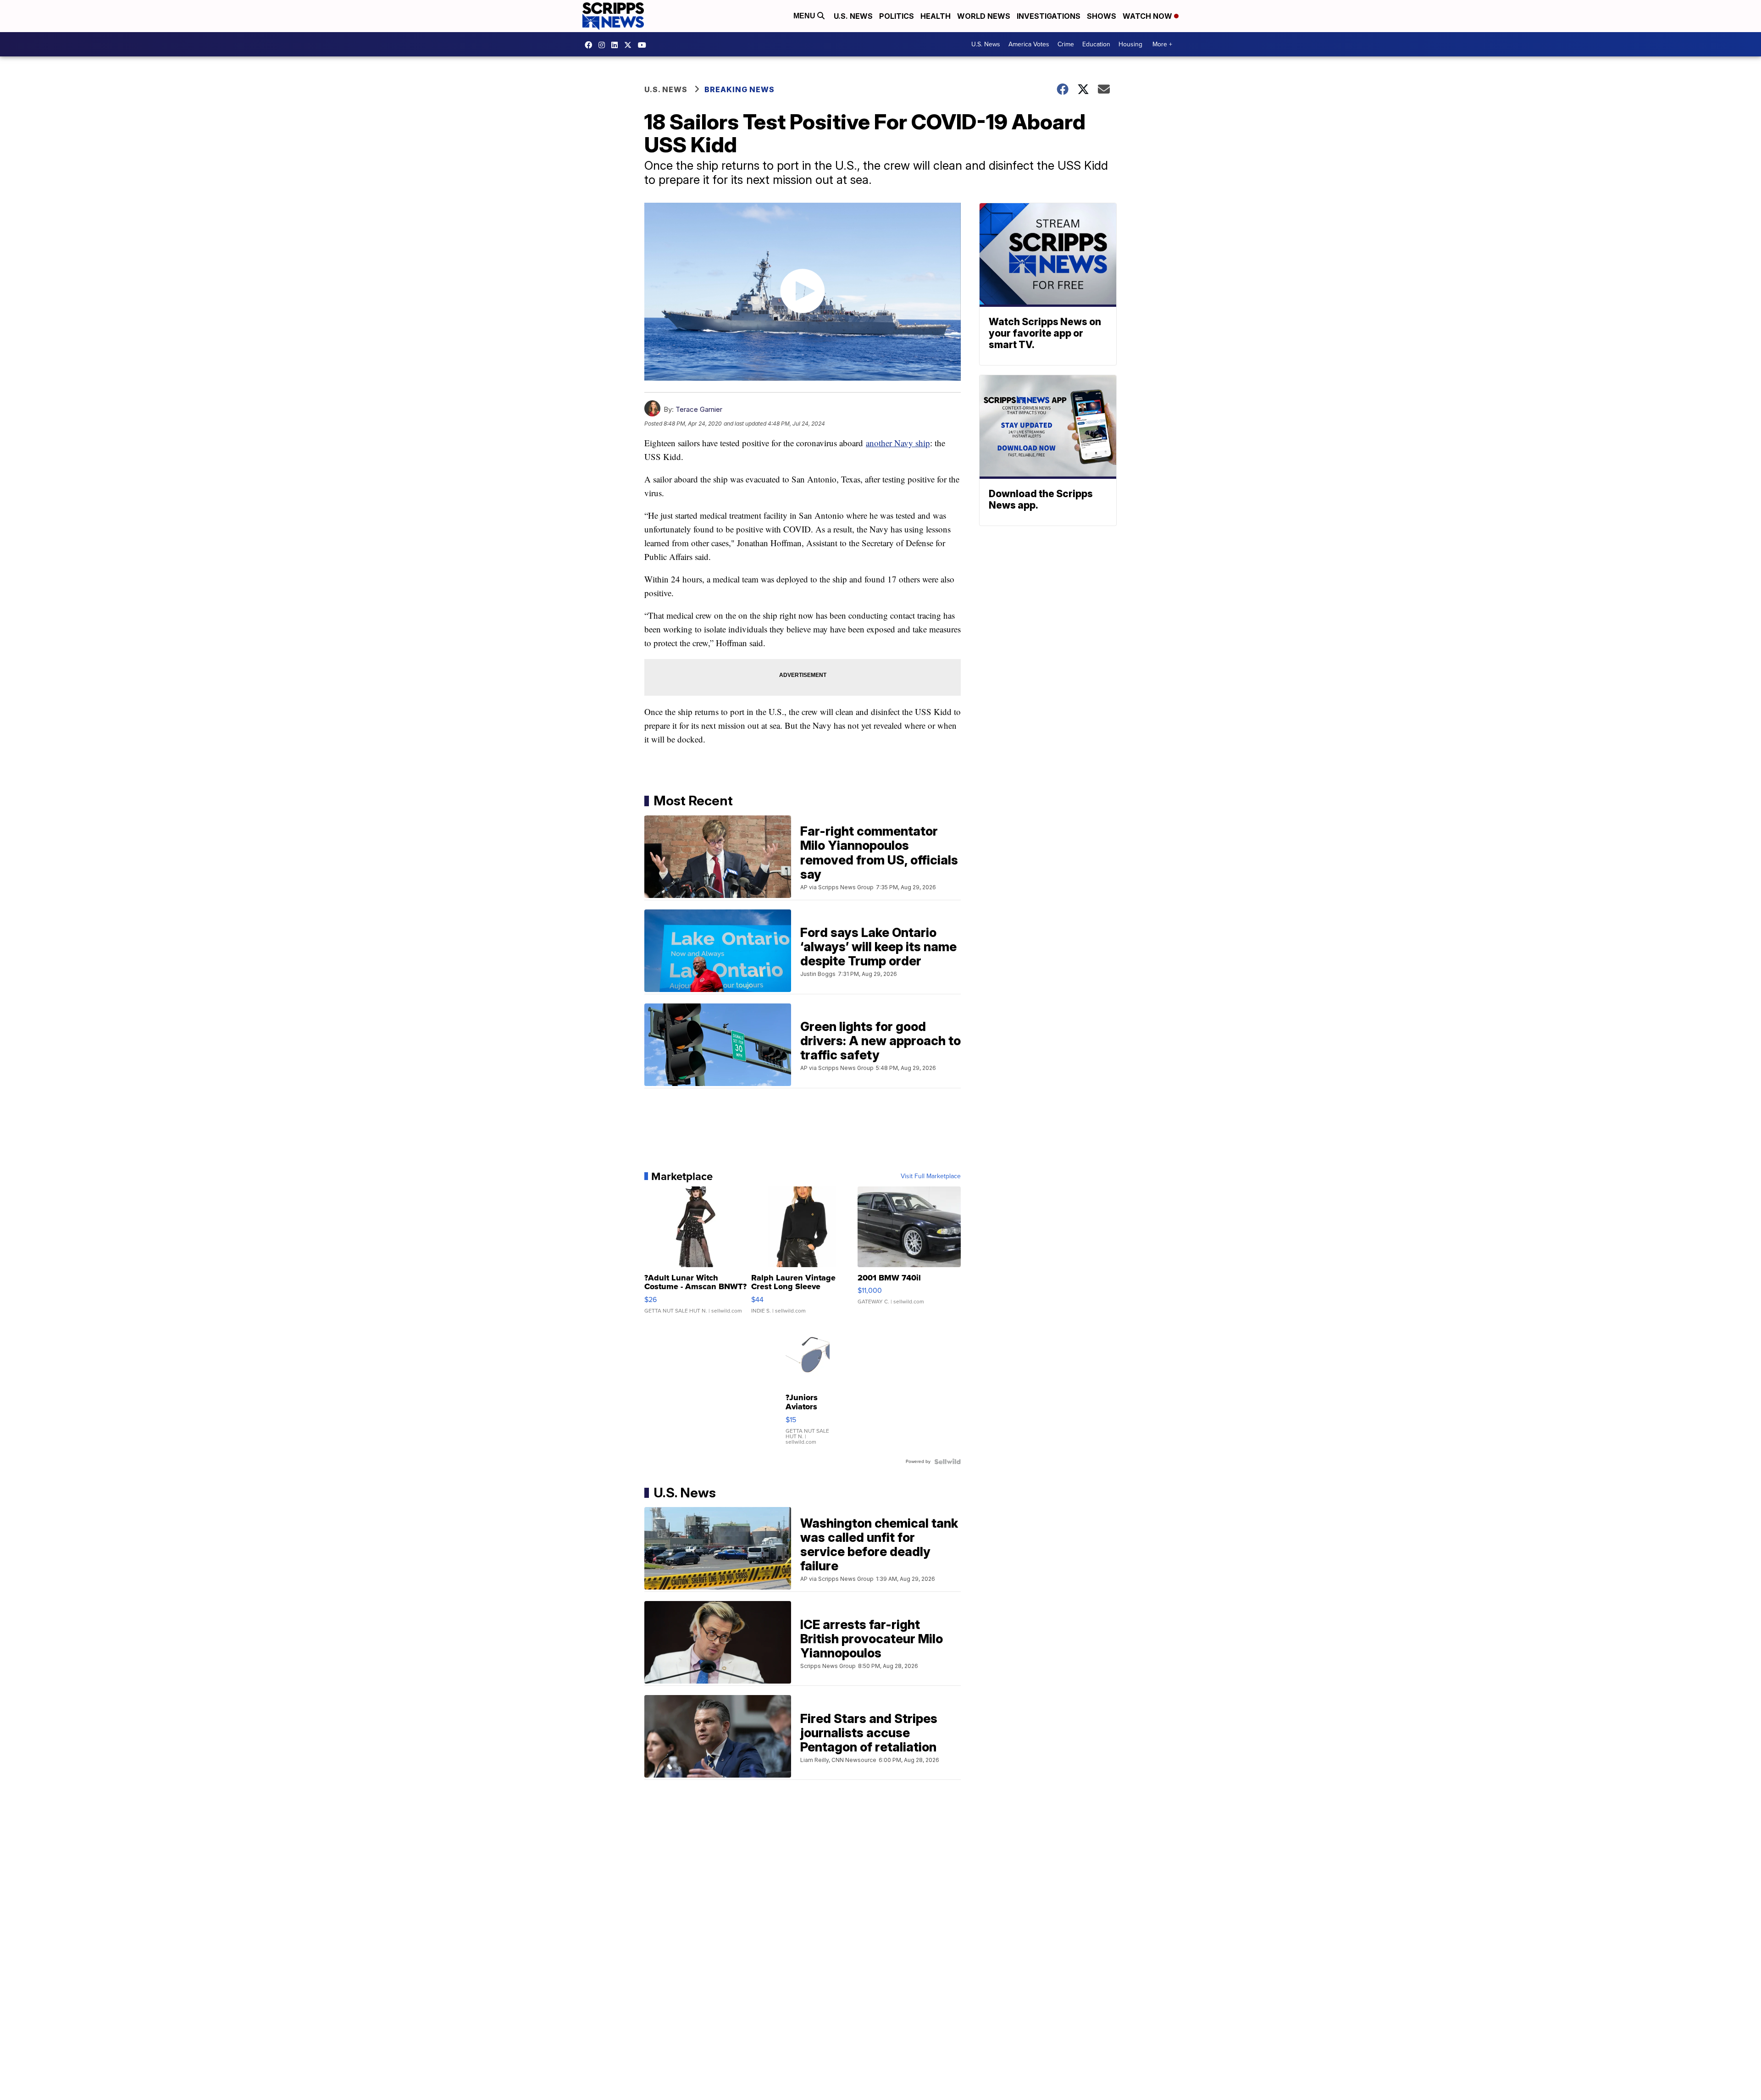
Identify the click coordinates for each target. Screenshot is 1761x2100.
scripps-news (617, 45)
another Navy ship (898, 443)
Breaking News (739, 89)
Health (936, 16)
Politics (897, 16)
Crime (1066, 44)
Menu (805, 16)
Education (1096, 44)
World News (984, 16)
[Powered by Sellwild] (947, 1462)
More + (1162, 44)
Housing (1130, 44)
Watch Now (1148, 16)
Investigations (1049, 16)
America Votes (1029, 44)
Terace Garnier (699, 409)
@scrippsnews (644, 45)
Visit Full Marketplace (931, 1176)
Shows (1102, 16)
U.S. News (853, 16)
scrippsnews (591, 45)
